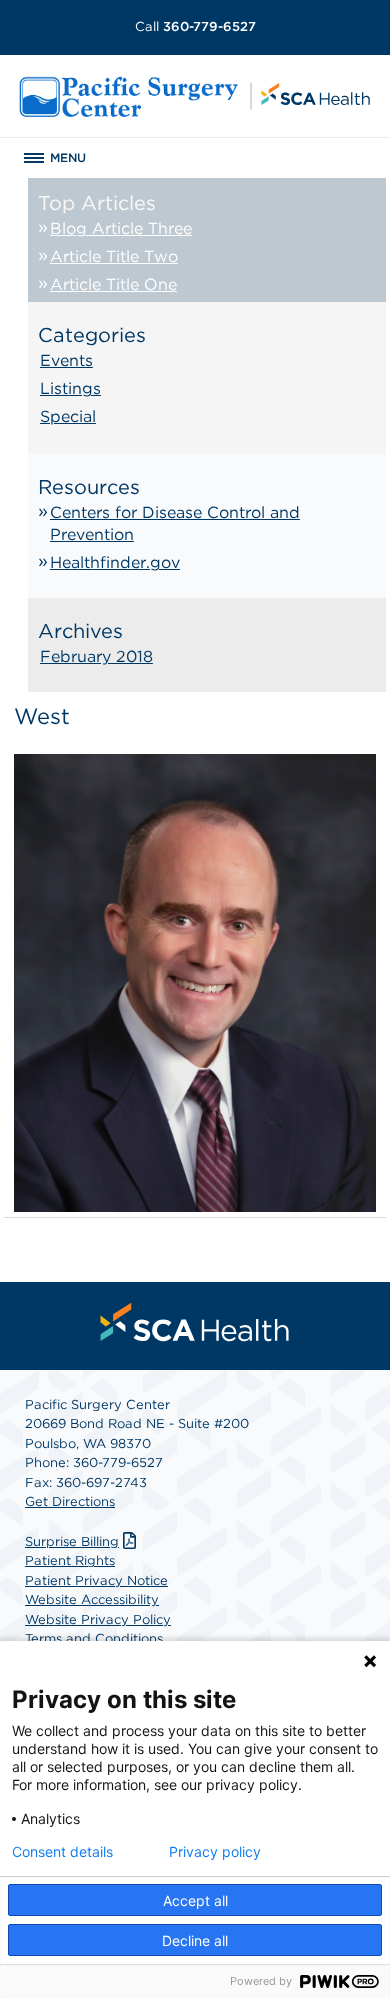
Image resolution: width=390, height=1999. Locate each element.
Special (68, 416)
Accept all (195, 1900)
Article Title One (113, 284)
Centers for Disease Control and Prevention (175, 523)
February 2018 (96, 656)
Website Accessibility (92, 1599)
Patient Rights (70, 1560)
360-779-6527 (195, 26)
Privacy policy (215, 1852)
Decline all (195, 1940)
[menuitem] (195, 1322)
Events (66, 360)
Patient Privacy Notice (96, 1580)
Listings (70, 388)
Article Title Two (114, 256)
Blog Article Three (121, 228)
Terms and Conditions (94, 1638)
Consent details (62, 1852)
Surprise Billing (72, 1541)
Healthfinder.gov (115, 562)
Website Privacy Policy (98, 1619)
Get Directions (70, 1501)
